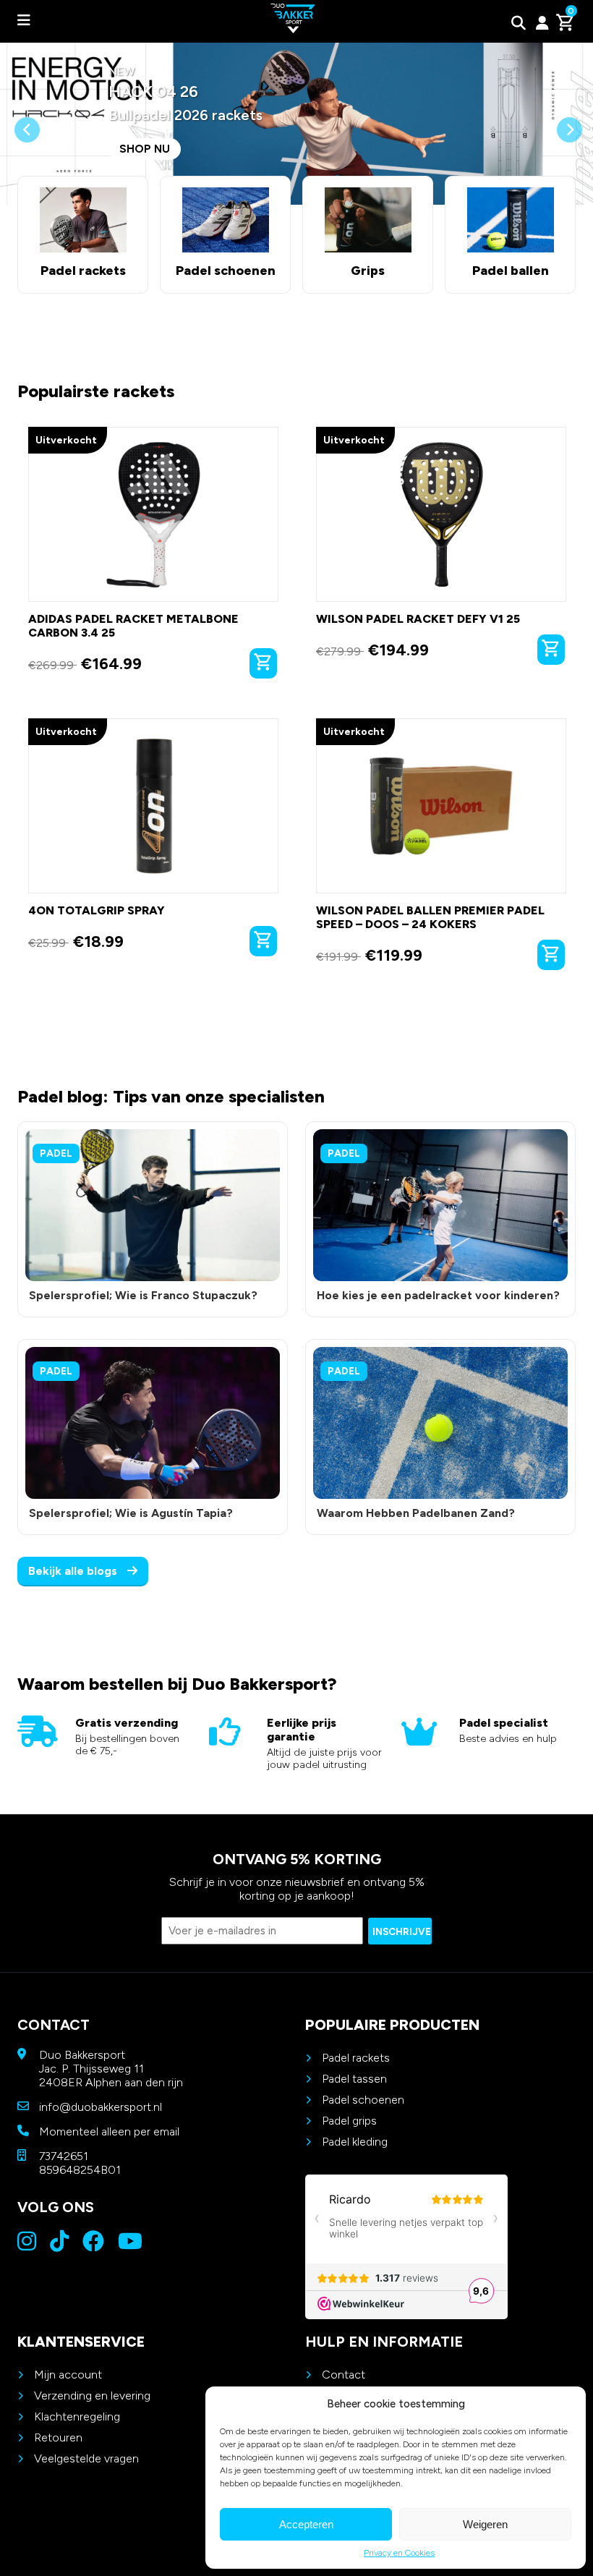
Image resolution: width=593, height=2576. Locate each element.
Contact (344, 2375)
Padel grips (349, 2121)
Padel (56, 1153)
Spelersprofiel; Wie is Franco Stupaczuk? (143, 1295)
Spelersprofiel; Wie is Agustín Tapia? (131, 1513)
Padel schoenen (363, 2100)
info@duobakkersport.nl (101, 2107)
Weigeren (485, 2524)
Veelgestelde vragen (86, 2458)
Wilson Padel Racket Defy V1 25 (418, 619)
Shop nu (145, 149)
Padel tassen (354, 2079)
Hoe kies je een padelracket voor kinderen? (438, 1295)
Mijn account (68, 2375)
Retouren (58, 2437)
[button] (27, 161)
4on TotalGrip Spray (97, 910)
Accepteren (306, 2524)
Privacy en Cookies (399, 2553)
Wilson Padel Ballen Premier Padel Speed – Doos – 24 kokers (430, 917)
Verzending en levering (92, 2396)
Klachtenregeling (77, 2416)
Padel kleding (355, 2142)
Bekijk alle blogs (74, 1571)
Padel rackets (356, 2058)
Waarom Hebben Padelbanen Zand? (416, 1513)
